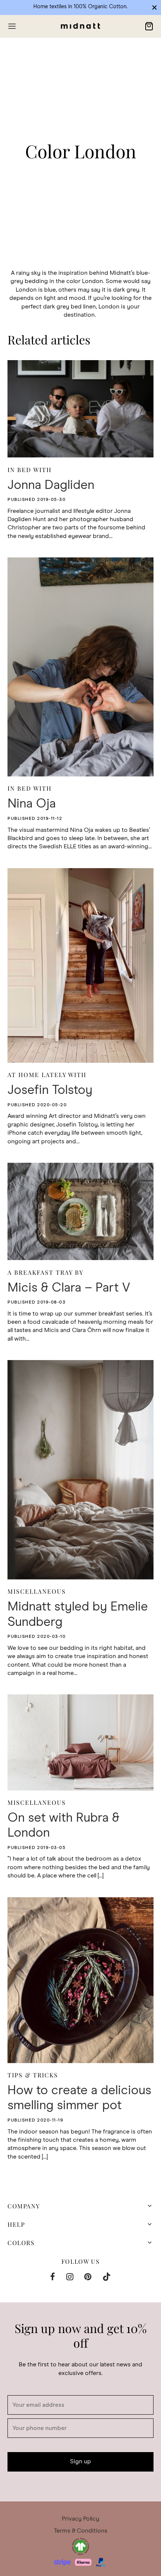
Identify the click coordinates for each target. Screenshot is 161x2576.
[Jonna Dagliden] (80, 409)
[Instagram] (70, 2278)
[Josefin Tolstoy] (80, 965)
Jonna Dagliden (51, 485)
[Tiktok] (107, 2278)
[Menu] (12, 26)
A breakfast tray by (45, 1272)
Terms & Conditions (81, 2531)
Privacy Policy (80, 2519)
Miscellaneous (37, 1591)
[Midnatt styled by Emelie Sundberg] (80, 1470)
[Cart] (149, 26)
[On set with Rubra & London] (80, 1742)
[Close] (154, 7)
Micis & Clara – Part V (69, 1288)
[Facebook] (53, 2278)
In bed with (30, 469)
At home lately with (47, 1075)
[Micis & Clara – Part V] (80, 1211)
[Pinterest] (88, 2278)
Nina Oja (32, 804)
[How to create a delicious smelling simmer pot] (80, 1980)
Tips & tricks (33, 2075)
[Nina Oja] (80, 667)
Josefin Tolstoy (50, 1090)
